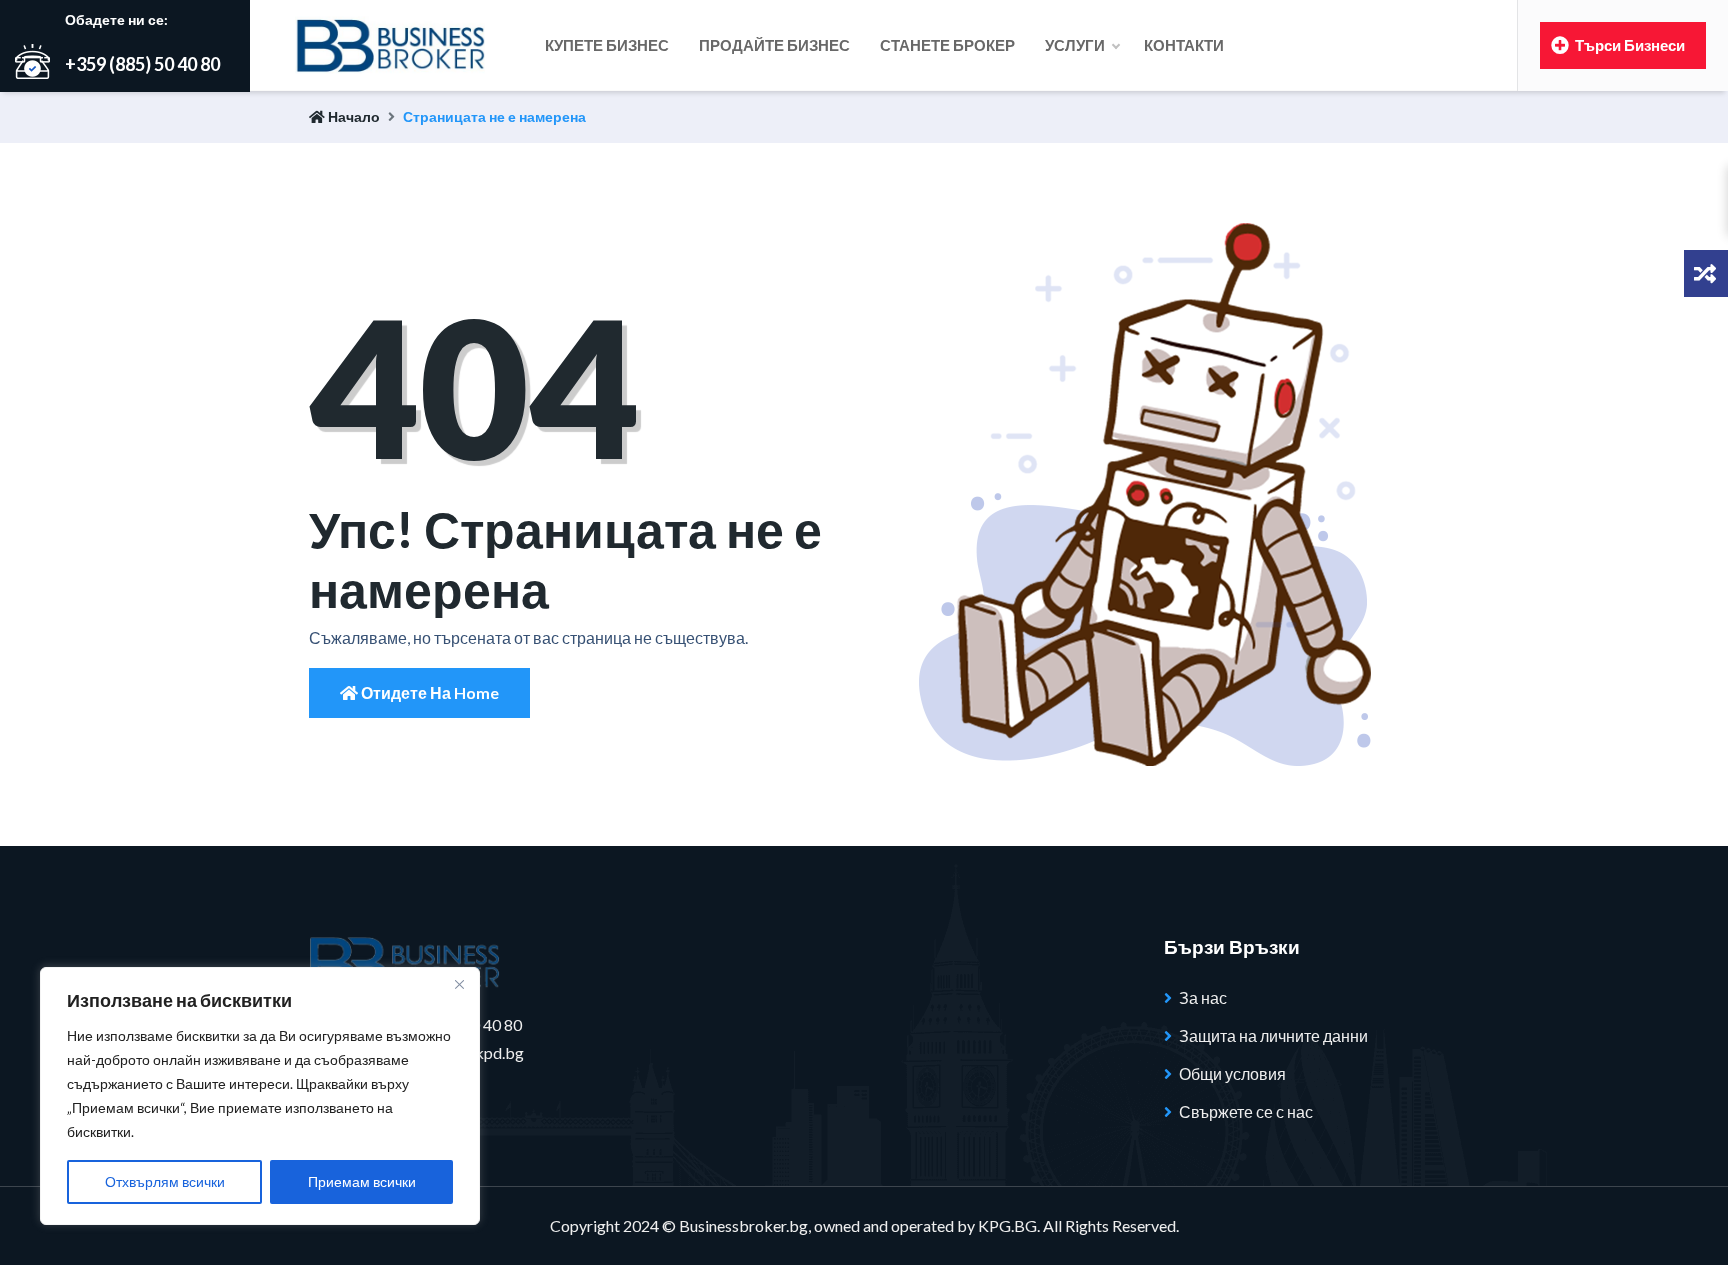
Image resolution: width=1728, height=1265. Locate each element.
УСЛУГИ (1076, 45)
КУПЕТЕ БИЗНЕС (607, 45)
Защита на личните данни (1273, 1035)
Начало (352, 116)
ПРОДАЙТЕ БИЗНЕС (774, 45)
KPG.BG (1007, 1225)
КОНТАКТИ (1184, 45)
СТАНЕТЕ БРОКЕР (947, 45)
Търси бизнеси (1628, 45)
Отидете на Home (428, 692)
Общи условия (1232, 1073)
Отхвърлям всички (165, 1181)
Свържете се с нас (1246, 1111)
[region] (260, 1096)
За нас (1203, 997)
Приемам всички (362, 1181)
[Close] (459, 984)
